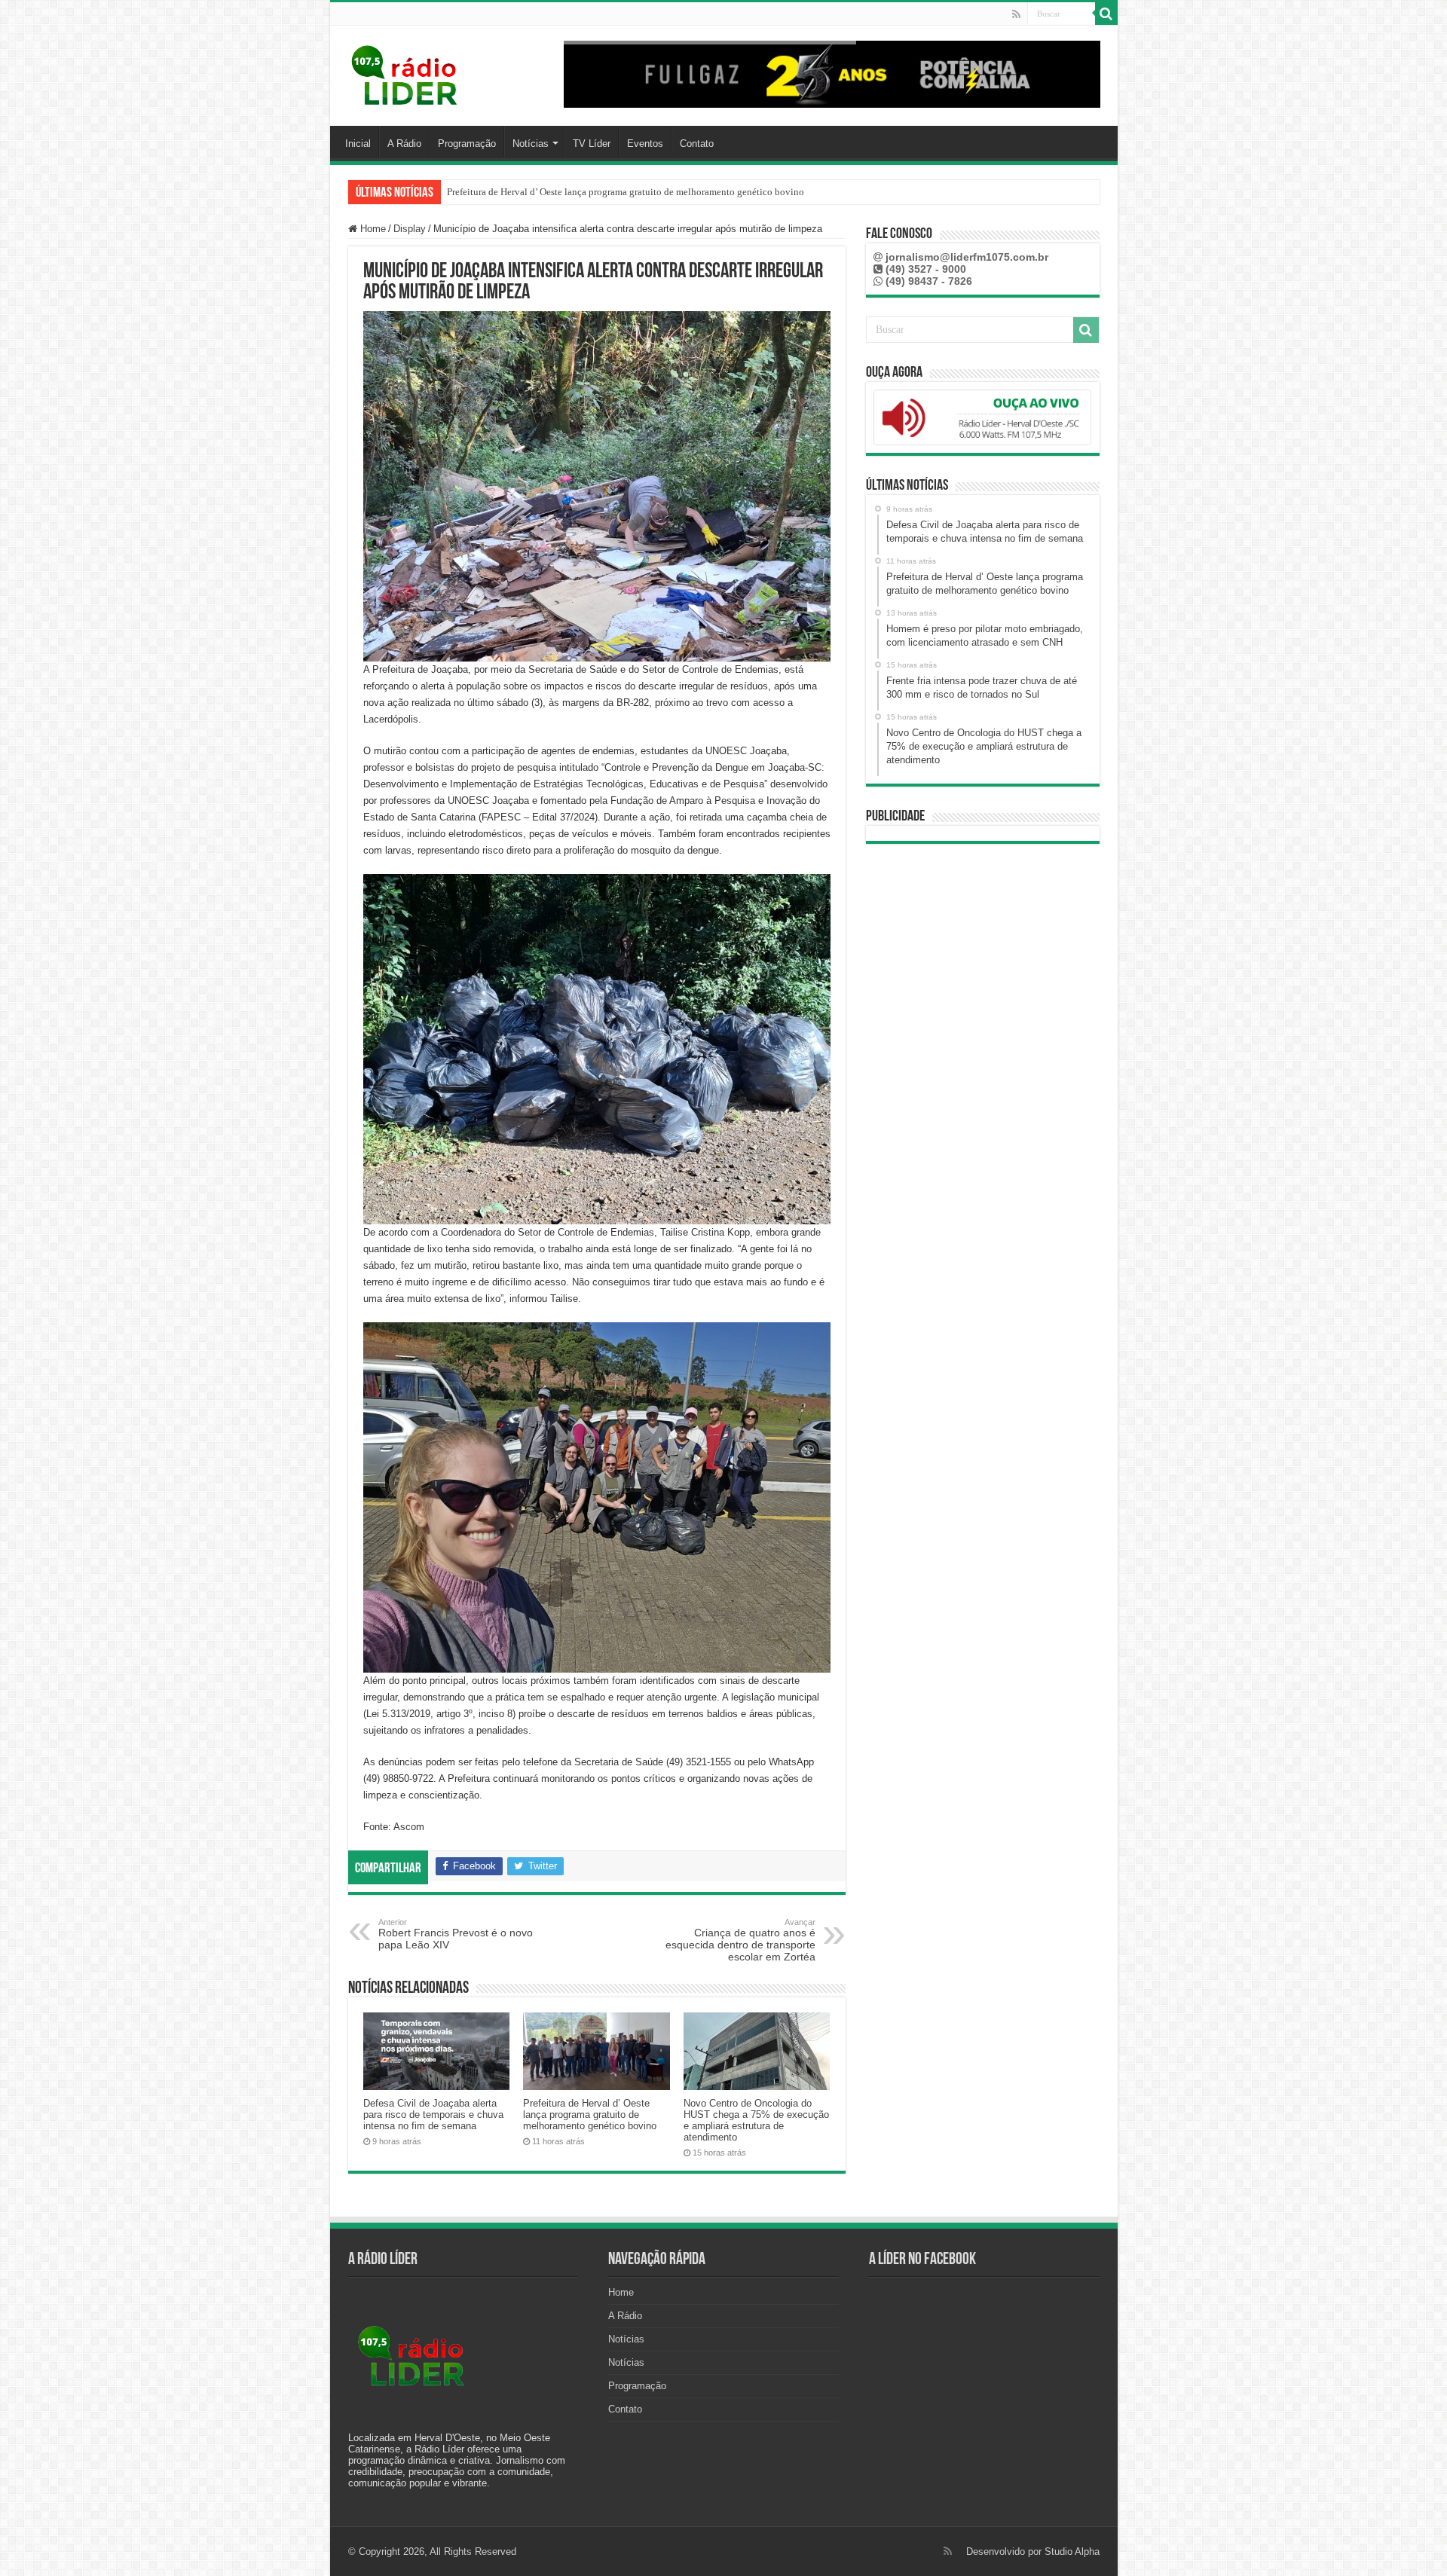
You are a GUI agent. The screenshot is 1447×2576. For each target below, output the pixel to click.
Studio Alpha (1072, 2552)
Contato (697, 144)
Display (410, 229)
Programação (467, 144)
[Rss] (1016, 14)
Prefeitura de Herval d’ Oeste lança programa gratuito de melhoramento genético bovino (590, 2115)
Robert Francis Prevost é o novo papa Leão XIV (456, 1934)
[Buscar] (1106, 14)
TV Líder (592, 144)
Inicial (358, 144)
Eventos (645, 144)
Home (372, 229)
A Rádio (404, 144)
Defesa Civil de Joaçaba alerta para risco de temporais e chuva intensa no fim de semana (433, 2115)
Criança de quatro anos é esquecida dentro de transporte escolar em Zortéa (740, 1940)
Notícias (531, 144)
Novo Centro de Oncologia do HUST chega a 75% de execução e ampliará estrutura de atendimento (649, 192)
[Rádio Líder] (405, 73)
